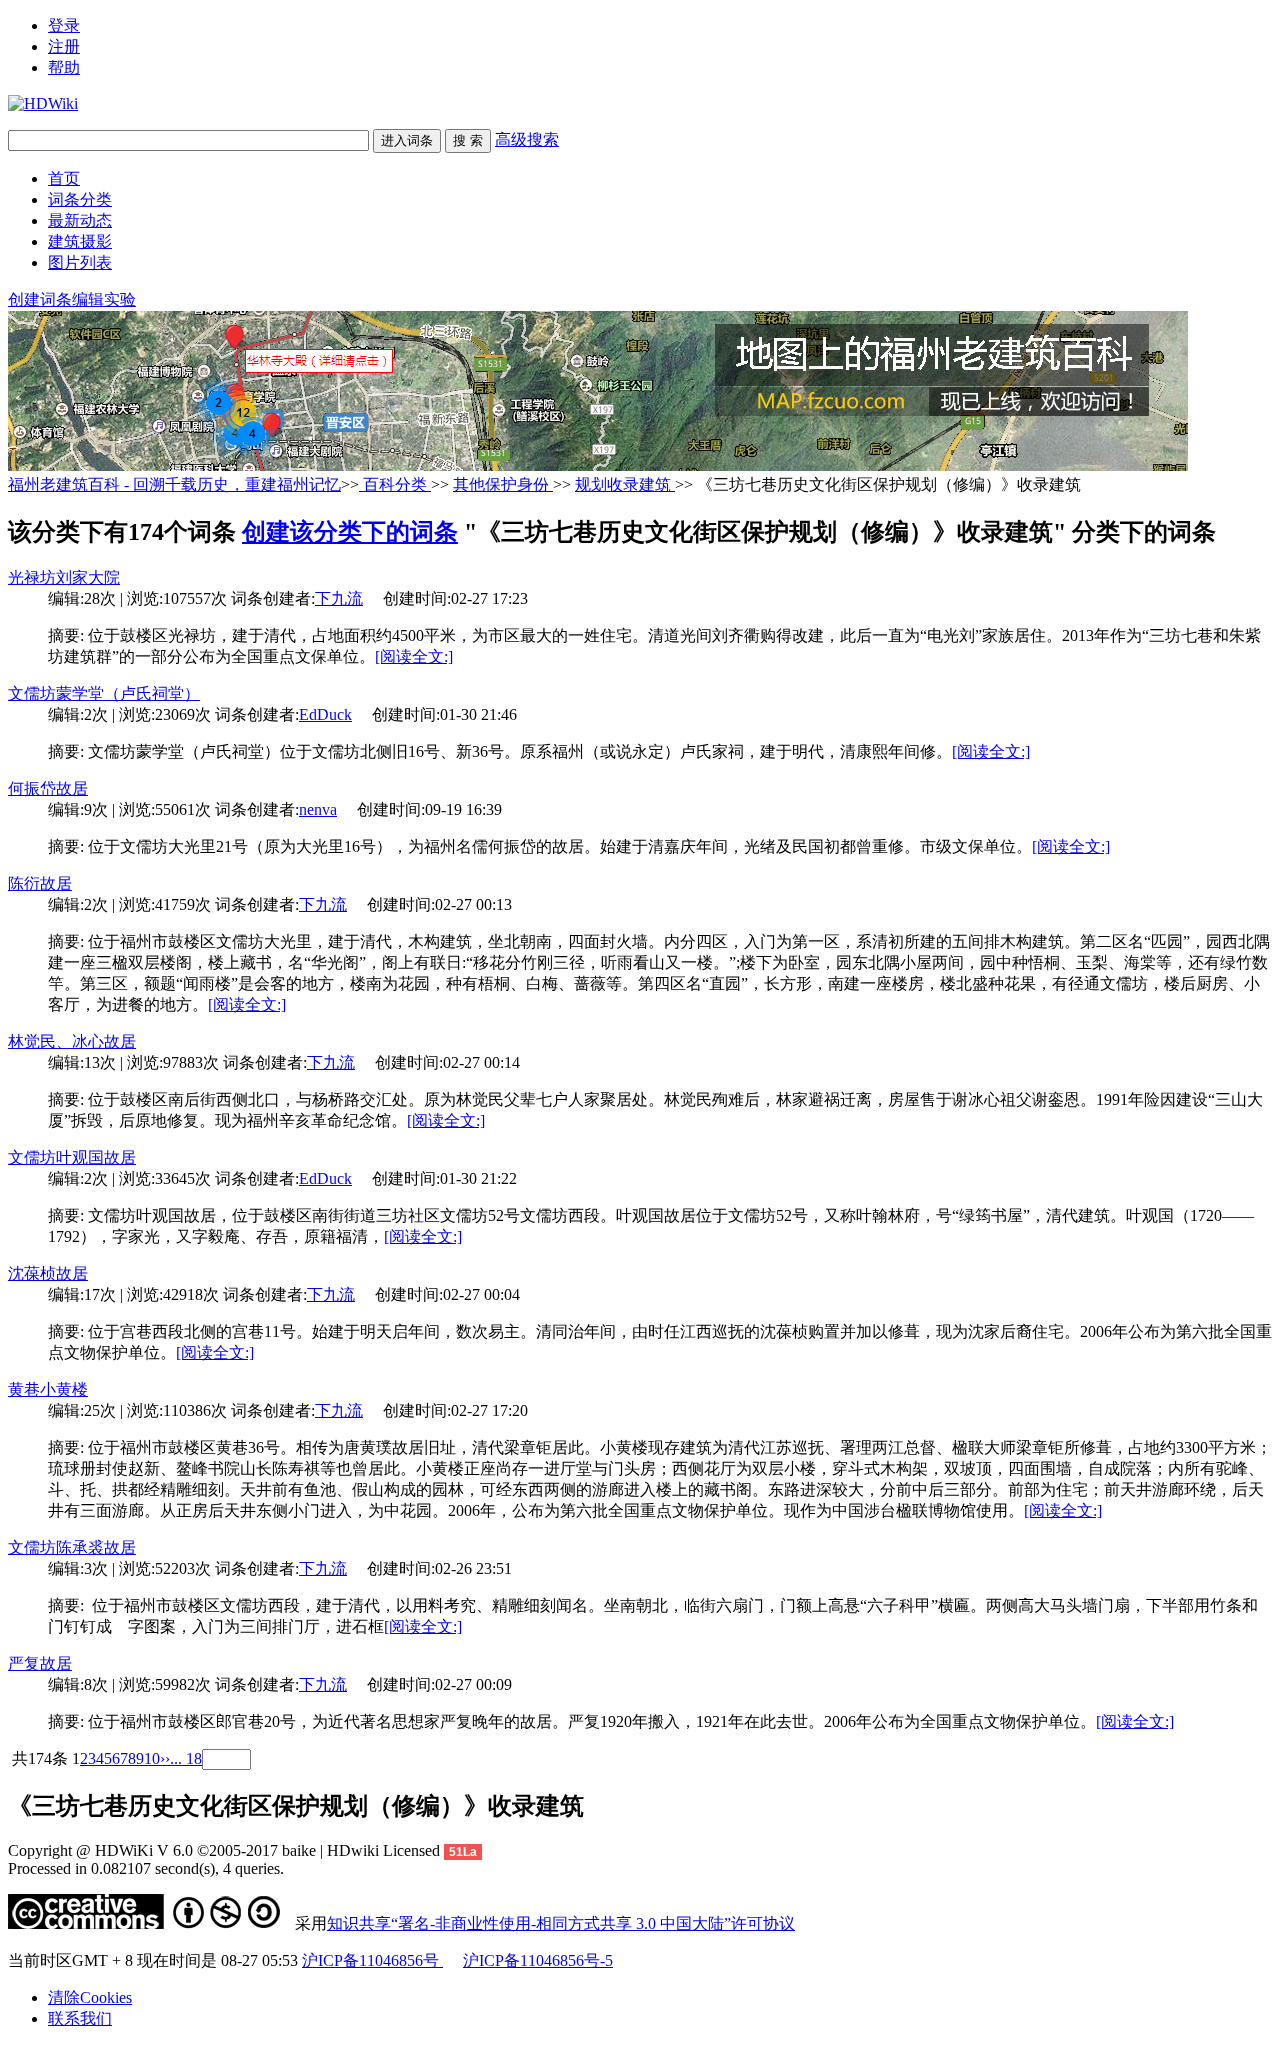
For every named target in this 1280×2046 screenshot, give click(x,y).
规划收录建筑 (625, 484)
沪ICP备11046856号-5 (538, 1960)
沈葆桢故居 (48, 1273)
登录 (64, 25)
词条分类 (80, 199)
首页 (64, 178)
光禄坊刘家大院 (64, 577)
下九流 (339, 598)
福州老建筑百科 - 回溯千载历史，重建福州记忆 (174, 484)
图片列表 (80, 262)
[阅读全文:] (414, 656)
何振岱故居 (48, 788)
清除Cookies (90, 1997)
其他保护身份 (503, 484)
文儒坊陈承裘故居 (72, 1547)
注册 (64, 46)
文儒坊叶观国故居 (72, 1157)
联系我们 (80, 2018)
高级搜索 (527, 139)
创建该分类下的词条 (350, 532)
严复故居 (40, 1663)
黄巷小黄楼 (48, 1389)
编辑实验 (104, 299)
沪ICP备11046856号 (372, 1960)
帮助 (64, 67)
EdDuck (325, 714)
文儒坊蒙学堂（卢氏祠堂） (104, 693)
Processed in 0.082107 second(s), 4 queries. (146, 1868)
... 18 (186, 1758)
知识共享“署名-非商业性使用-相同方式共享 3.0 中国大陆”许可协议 (561, 1923)
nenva (318, 809)
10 (152, 1758)
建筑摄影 (80, 241)
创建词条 (40, 299)
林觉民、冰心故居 (72, 1041)
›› (165, 1758)
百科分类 (395, 484)
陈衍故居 (40, 883)
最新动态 (80, 220)
